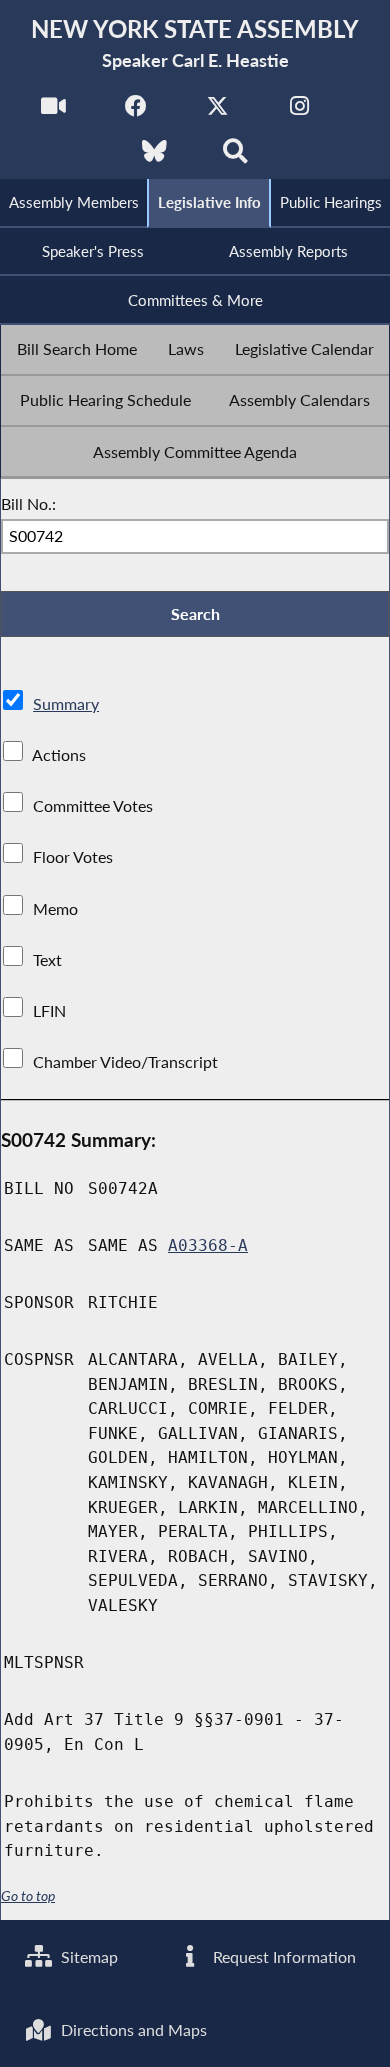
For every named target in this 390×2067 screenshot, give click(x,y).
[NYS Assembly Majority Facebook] (135, 111)
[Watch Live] (53, 111)
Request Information (282, 1956)
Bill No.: (28, 503)
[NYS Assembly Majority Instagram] (299, 111)
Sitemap (87, 1956)
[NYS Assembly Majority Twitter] (217, 111)
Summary (66, 703)
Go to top (28, 1896)
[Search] (235, 156)
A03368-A (208, 1245)
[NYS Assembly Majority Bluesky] (154, 156)
